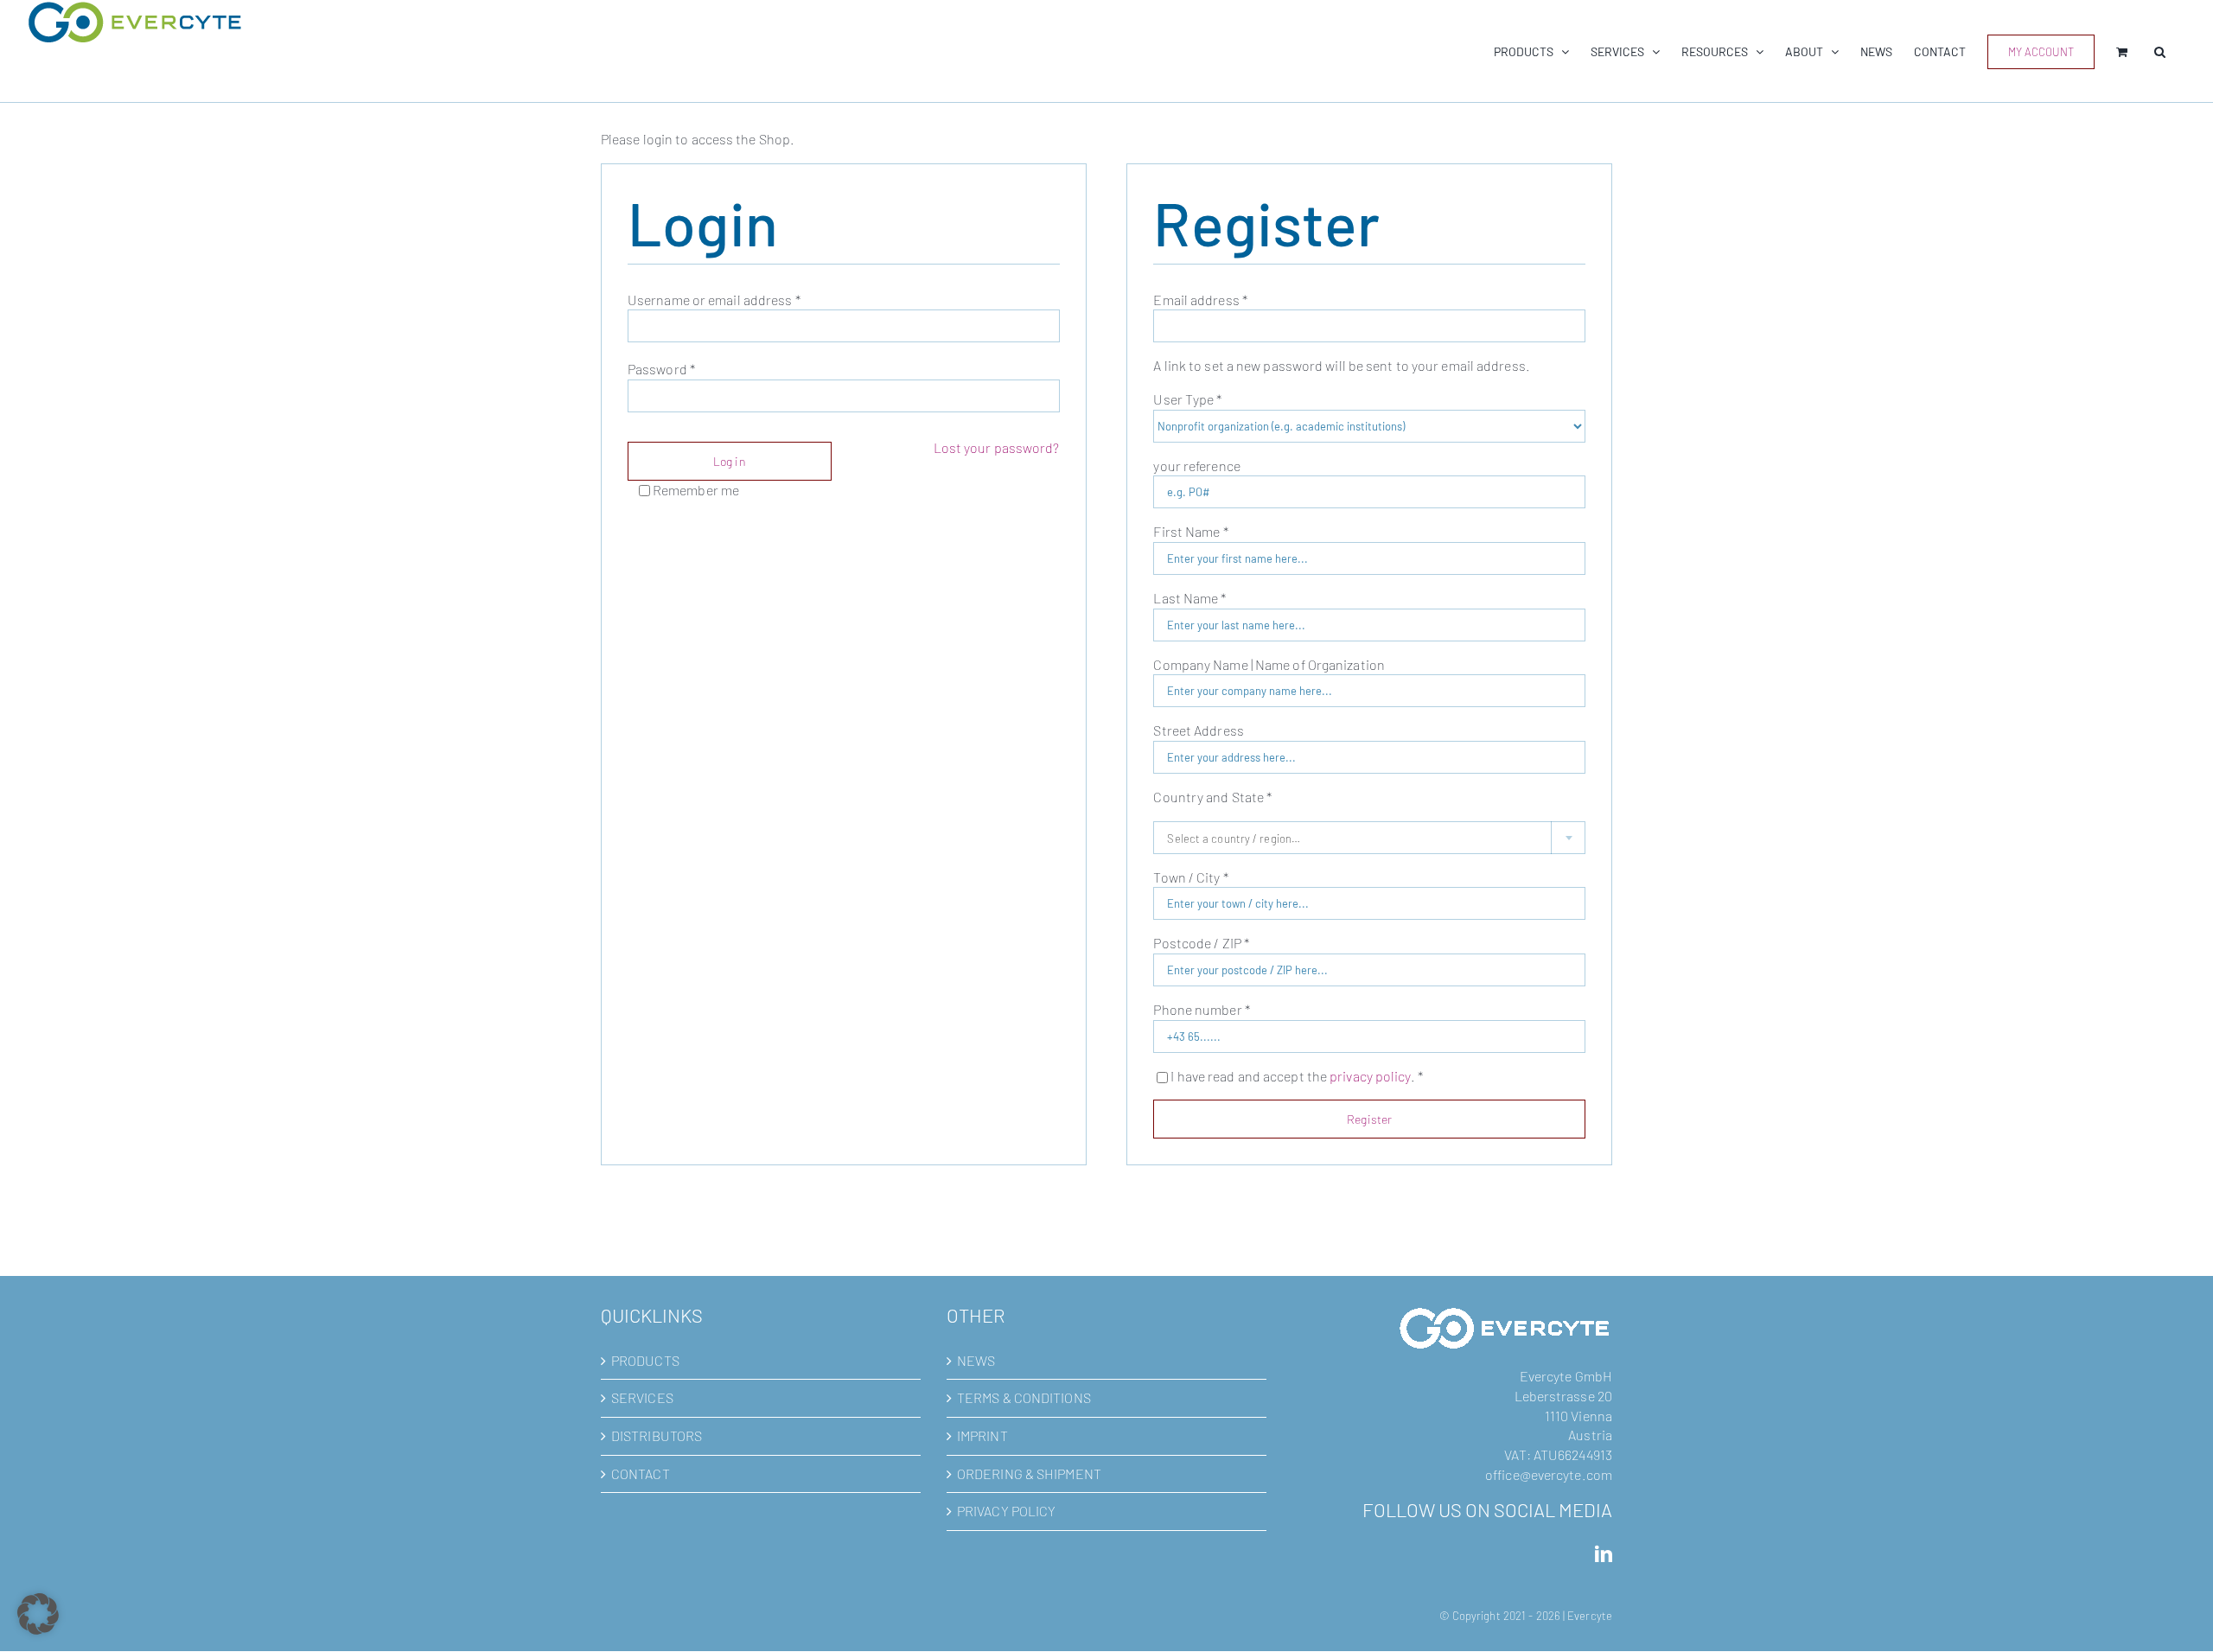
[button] (2160, 51)
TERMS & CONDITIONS (1024, 1397)
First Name (1190, 531)
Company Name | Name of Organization (1270, 664)
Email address (1200, 300)
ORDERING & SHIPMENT (1029, 1473)
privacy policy (1370, 1076)
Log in (730, 461)
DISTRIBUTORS (657, 1435)
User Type (1187, 399)
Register (1369, 1119)
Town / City (1190, 877)
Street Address (1200, 730)
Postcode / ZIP (1201, 943)
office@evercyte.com (1549, 1474)
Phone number (1201, 1009)
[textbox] (1369, 839)
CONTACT (641, 1473)
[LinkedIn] (1604, 1554)
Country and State (1212, 797)
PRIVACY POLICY (1006, 1511)
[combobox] (1369, 838)
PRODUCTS (645, 1360)
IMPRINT (982, 1435)
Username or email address (714, 300)
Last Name (1189, 598)
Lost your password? (997, 447)
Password (661, 369)
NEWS (976, 1360)
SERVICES (642, 1397)
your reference (1198, 466)
